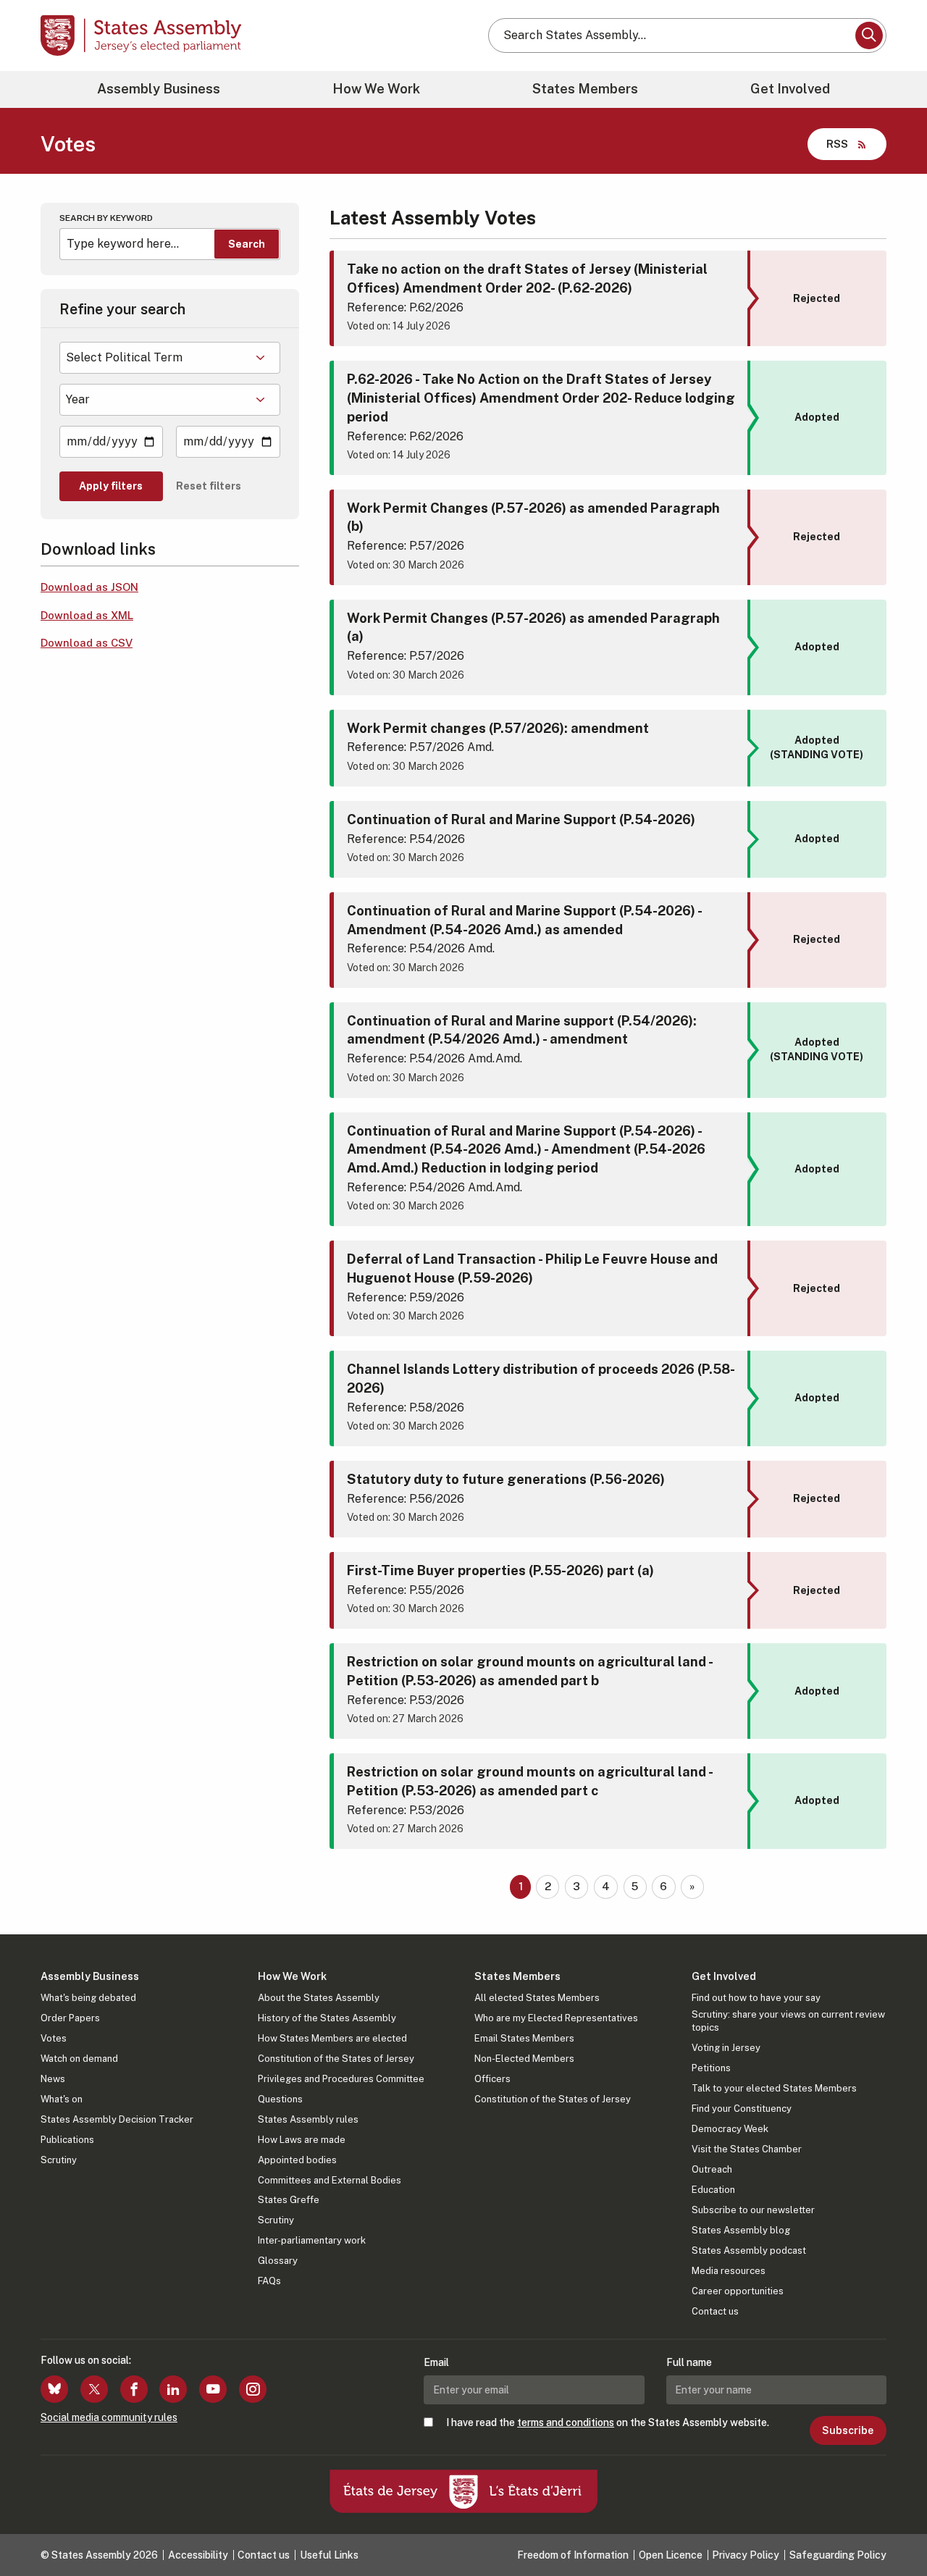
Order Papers (70, 2018)
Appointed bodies (297, 2160)
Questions (280, 2099)
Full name (689, 2362)
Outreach (712, 2169)
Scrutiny (59, 2160)
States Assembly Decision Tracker (117, 2119)
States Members (585, 89)
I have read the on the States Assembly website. (608, 2422)
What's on (62, 2099)
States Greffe (289, 2200)
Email (436, 2362)
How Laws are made (302, 2140)
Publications (67, 2140)
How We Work (376, 89)
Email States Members (524, 2038)
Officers (492, 2079)
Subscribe (848, 2430)
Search (247, 244)
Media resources (729, 2271)
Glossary (278, 2261)
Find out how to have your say (756, 1998)
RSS (837, 144)
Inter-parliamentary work (312, 2240)
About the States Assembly (319, 1998)
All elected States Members (537, 1998)
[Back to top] (892, 2527)
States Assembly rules (308, 2119)
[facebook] (134, 2389)
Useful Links (329, 2555)
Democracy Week (730, 2129)
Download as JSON (89, 587)
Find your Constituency (742, 2109)
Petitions (711, 2068)
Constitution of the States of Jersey (336, 2059)
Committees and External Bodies (330, 2180)
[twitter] (94, 2389)
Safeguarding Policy (838, 2555)
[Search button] (869, 35)
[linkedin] (173, 2389)
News (53, 2079)
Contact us (715, 2311)
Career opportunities (738, 2291)
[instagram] (253, 2389)
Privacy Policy (746, 2555)
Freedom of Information (573, 2555)
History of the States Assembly (327, 2018)
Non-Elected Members (524, 2059)
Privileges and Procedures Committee (341, 2079)
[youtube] (213, 2389)
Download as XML (87, 615)
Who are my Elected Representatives (556, 2018)
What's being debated (88, 1998)
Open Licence (671, 2555)
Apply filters (111, 486)
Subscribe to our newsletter (753, 2210)
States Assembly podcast (749, 2250)
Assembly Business (159, 89)
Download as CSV (87, 643)
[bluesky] (54, 2389)
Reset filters (209, 486)
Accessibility (198, 2555)
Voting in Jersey (726, 2048)
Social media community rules (109, 2417)
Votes (54, 2038)
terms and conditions (566, 2422)
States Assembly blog (741, 2230)
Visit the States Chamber (747, 2149)
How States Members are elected (332, 2038)
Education (713, 2190)
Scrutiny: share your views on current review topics (788, 2021)
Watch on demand (79, 2059)
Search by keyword (106, 218)
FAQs (269, 2281)
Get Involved (790, 89)
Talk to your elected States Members (774, 2088)
